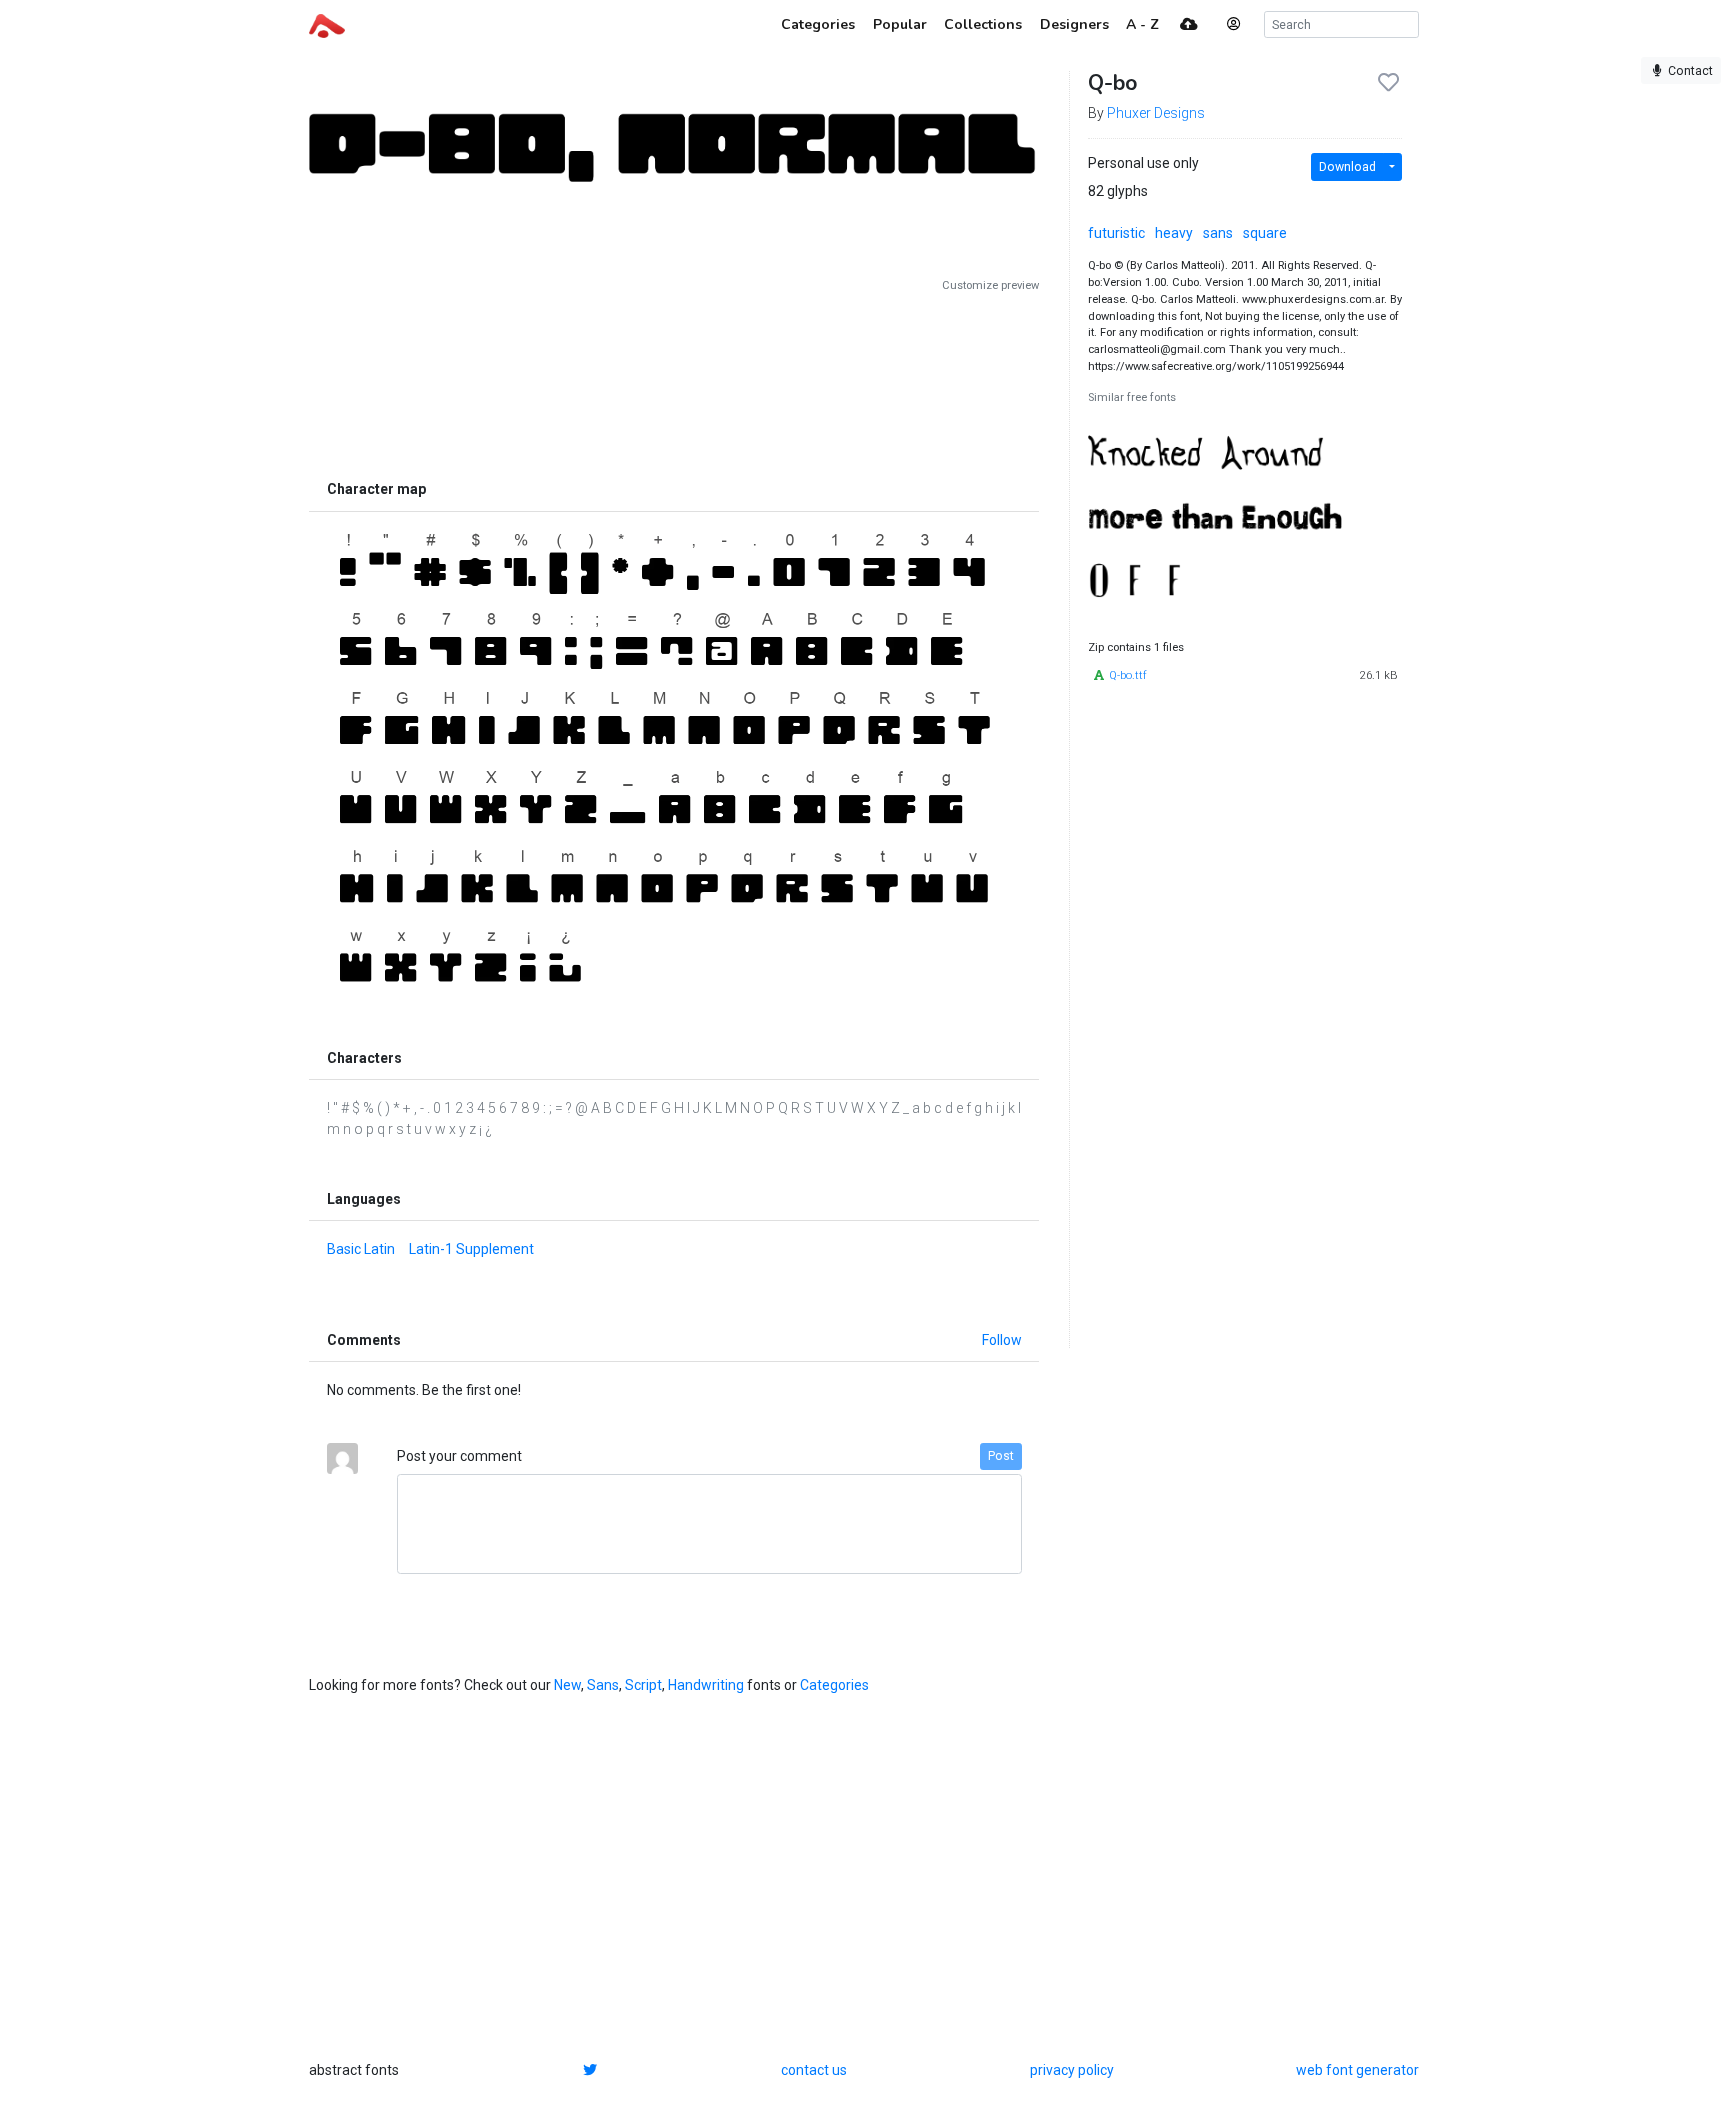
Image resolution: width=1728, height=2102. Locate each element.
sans (1218, 233)
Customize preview (990, 285)
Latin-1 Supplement (471, 1249)
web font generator (1357, 2070)
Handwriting (706, 1685)
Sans (603, 1685)
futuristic (1116, 233)
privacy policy (1072, 2070)
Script (643, 1685)
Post (1001, 1456)
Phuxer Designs (1156, 113)
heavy (1174, 233)
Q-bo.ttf (1128, 675)
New (567, 1685)
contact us (814, 2070)
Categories (834, 1685)
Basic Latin (361, 1249)
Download (1347, 167)
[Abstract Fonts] (327, 24)
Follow (1002, 1340)
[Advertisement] (674, 382)
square (1265, 233)
